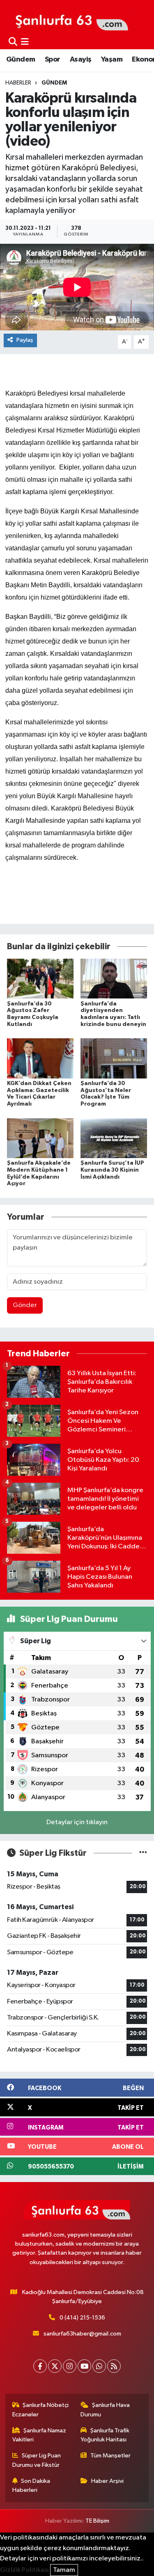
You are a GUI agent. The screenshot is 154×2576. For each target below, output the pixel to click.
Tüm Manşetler (110, 2456)
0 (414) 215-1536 (82, 2318)
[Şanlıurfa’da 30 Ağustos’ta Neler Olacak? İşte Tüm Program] (114, 1058)
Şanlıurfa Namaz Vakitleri (39, 2435)
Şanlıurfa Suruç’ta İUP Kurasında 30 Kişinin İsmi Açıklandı (112, 1170)
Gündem (21, 60)
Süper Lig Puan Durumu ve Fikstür (37, 2460)
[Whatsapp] (99, 2366)
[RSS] (114, 2366)
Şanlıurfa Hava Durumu (105, 2410)
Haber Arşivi (107, 2481)
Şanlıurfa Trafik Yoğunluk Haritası (105, 2435)
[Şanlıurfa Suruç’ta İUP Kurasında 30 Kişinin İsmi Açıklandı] (114, 1138)
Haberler (18, 83)
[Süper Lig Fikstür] (143, 1853)
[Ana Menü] (25, 42)
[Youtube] (84, 2366)
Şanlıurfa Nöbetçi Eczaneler (41, 2410)
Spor (53, 60)
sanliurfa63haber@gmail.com (82, 2334)
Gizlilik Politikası (24, 2570)
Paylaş (25, 340)
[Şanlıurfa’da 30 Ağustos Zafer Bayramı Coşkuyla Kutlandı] (40, 979)
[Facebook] (40, 2366)
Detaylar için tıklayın (77, 1822)
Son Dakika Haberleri (31, 2486)
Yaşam (112, 60)
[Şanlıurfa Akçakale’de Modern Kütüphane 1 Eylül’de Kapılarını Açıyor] (40, 1138)
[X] (55, 2366)
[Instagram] (70, 2366)
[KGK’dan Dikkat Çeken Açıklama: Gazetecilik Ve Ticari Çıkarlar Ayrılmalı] (40, 1058)
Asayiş (80, 60)
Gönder (25, 1305)
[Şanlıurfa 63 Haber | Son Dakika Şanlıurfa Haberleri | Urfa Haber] (67, 19)
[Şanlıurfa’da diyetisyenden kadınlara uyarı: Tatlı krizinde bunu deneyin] (114, 979)
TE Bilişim (97, 2521)
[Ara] (13, 42)
